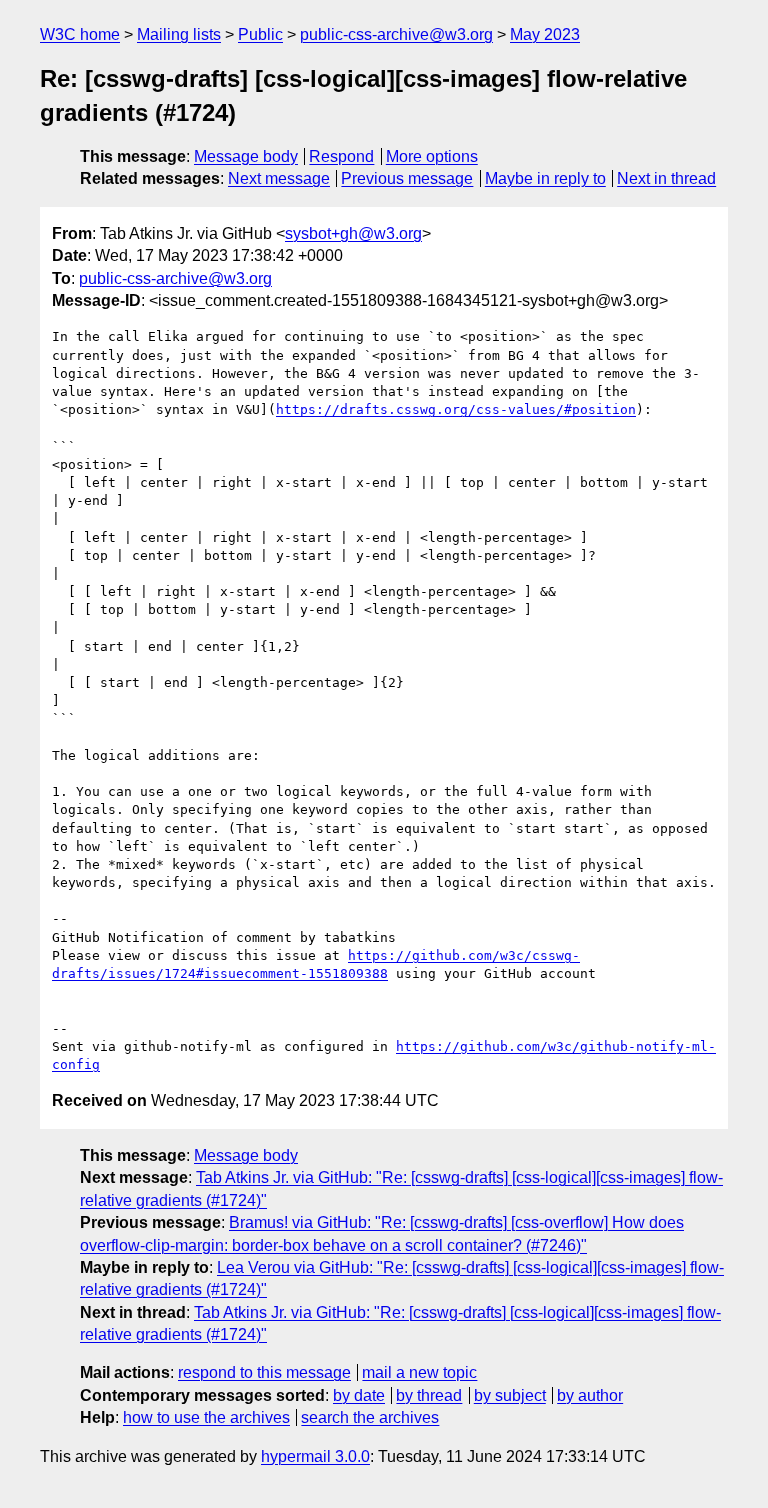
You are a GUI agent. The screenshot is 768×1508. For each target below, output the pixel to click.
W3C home (80, 34)
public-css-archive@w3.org (396, 34)
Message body (246, 156)
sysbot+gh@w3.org (353, 233)
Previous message (407, 178)
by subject (510, 1395)
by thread (429, 1395)
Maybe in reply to (545, 178)
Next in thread (666, 178)
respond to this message (264, 1372)
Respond (341, 156)
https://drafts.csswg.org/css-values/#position (456, 409)
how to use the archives (206, 1417)
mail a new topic (419, 1372)
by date (359, 1395)
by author (590, 1395)
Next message (279, 178)
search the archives (370, 1417)
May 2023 (545, 34)
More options (432, 156)
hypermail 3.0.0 (315, 1456)
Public (260, 34)
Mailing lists (179, 34)
